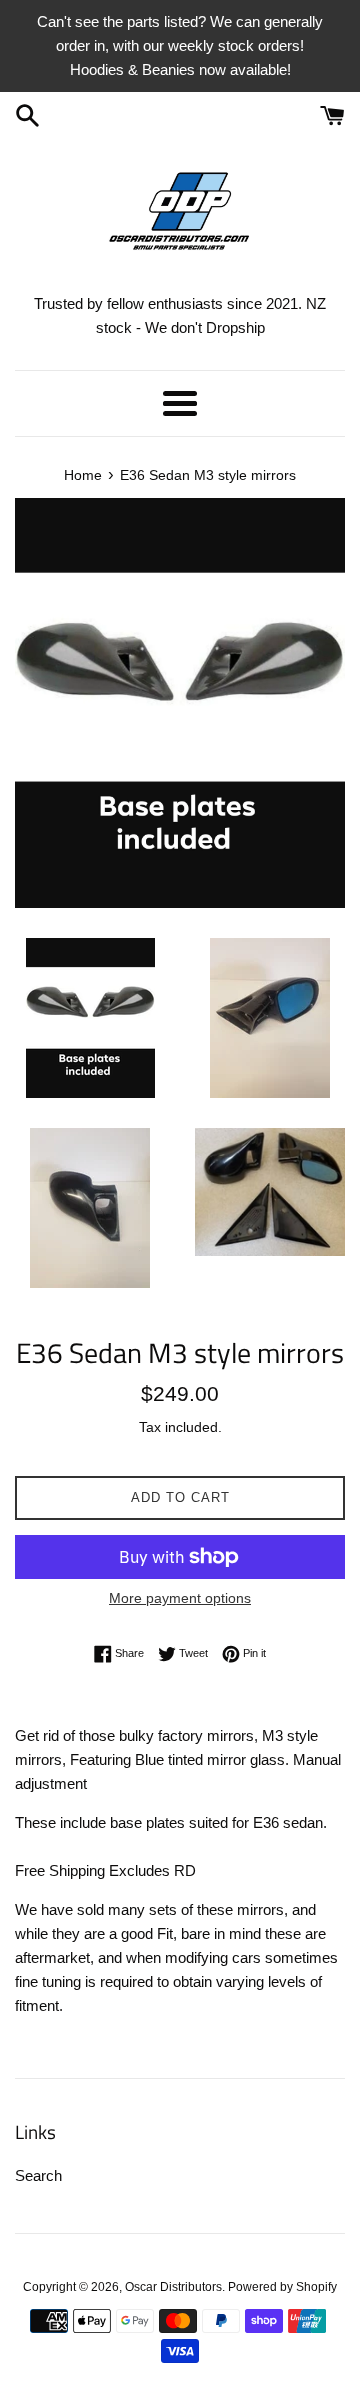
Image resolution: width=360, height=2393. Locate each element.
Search (38, 2175)
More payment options (180, 1598)
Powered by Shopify (282, 2287)
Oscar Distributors (173, 2287)
